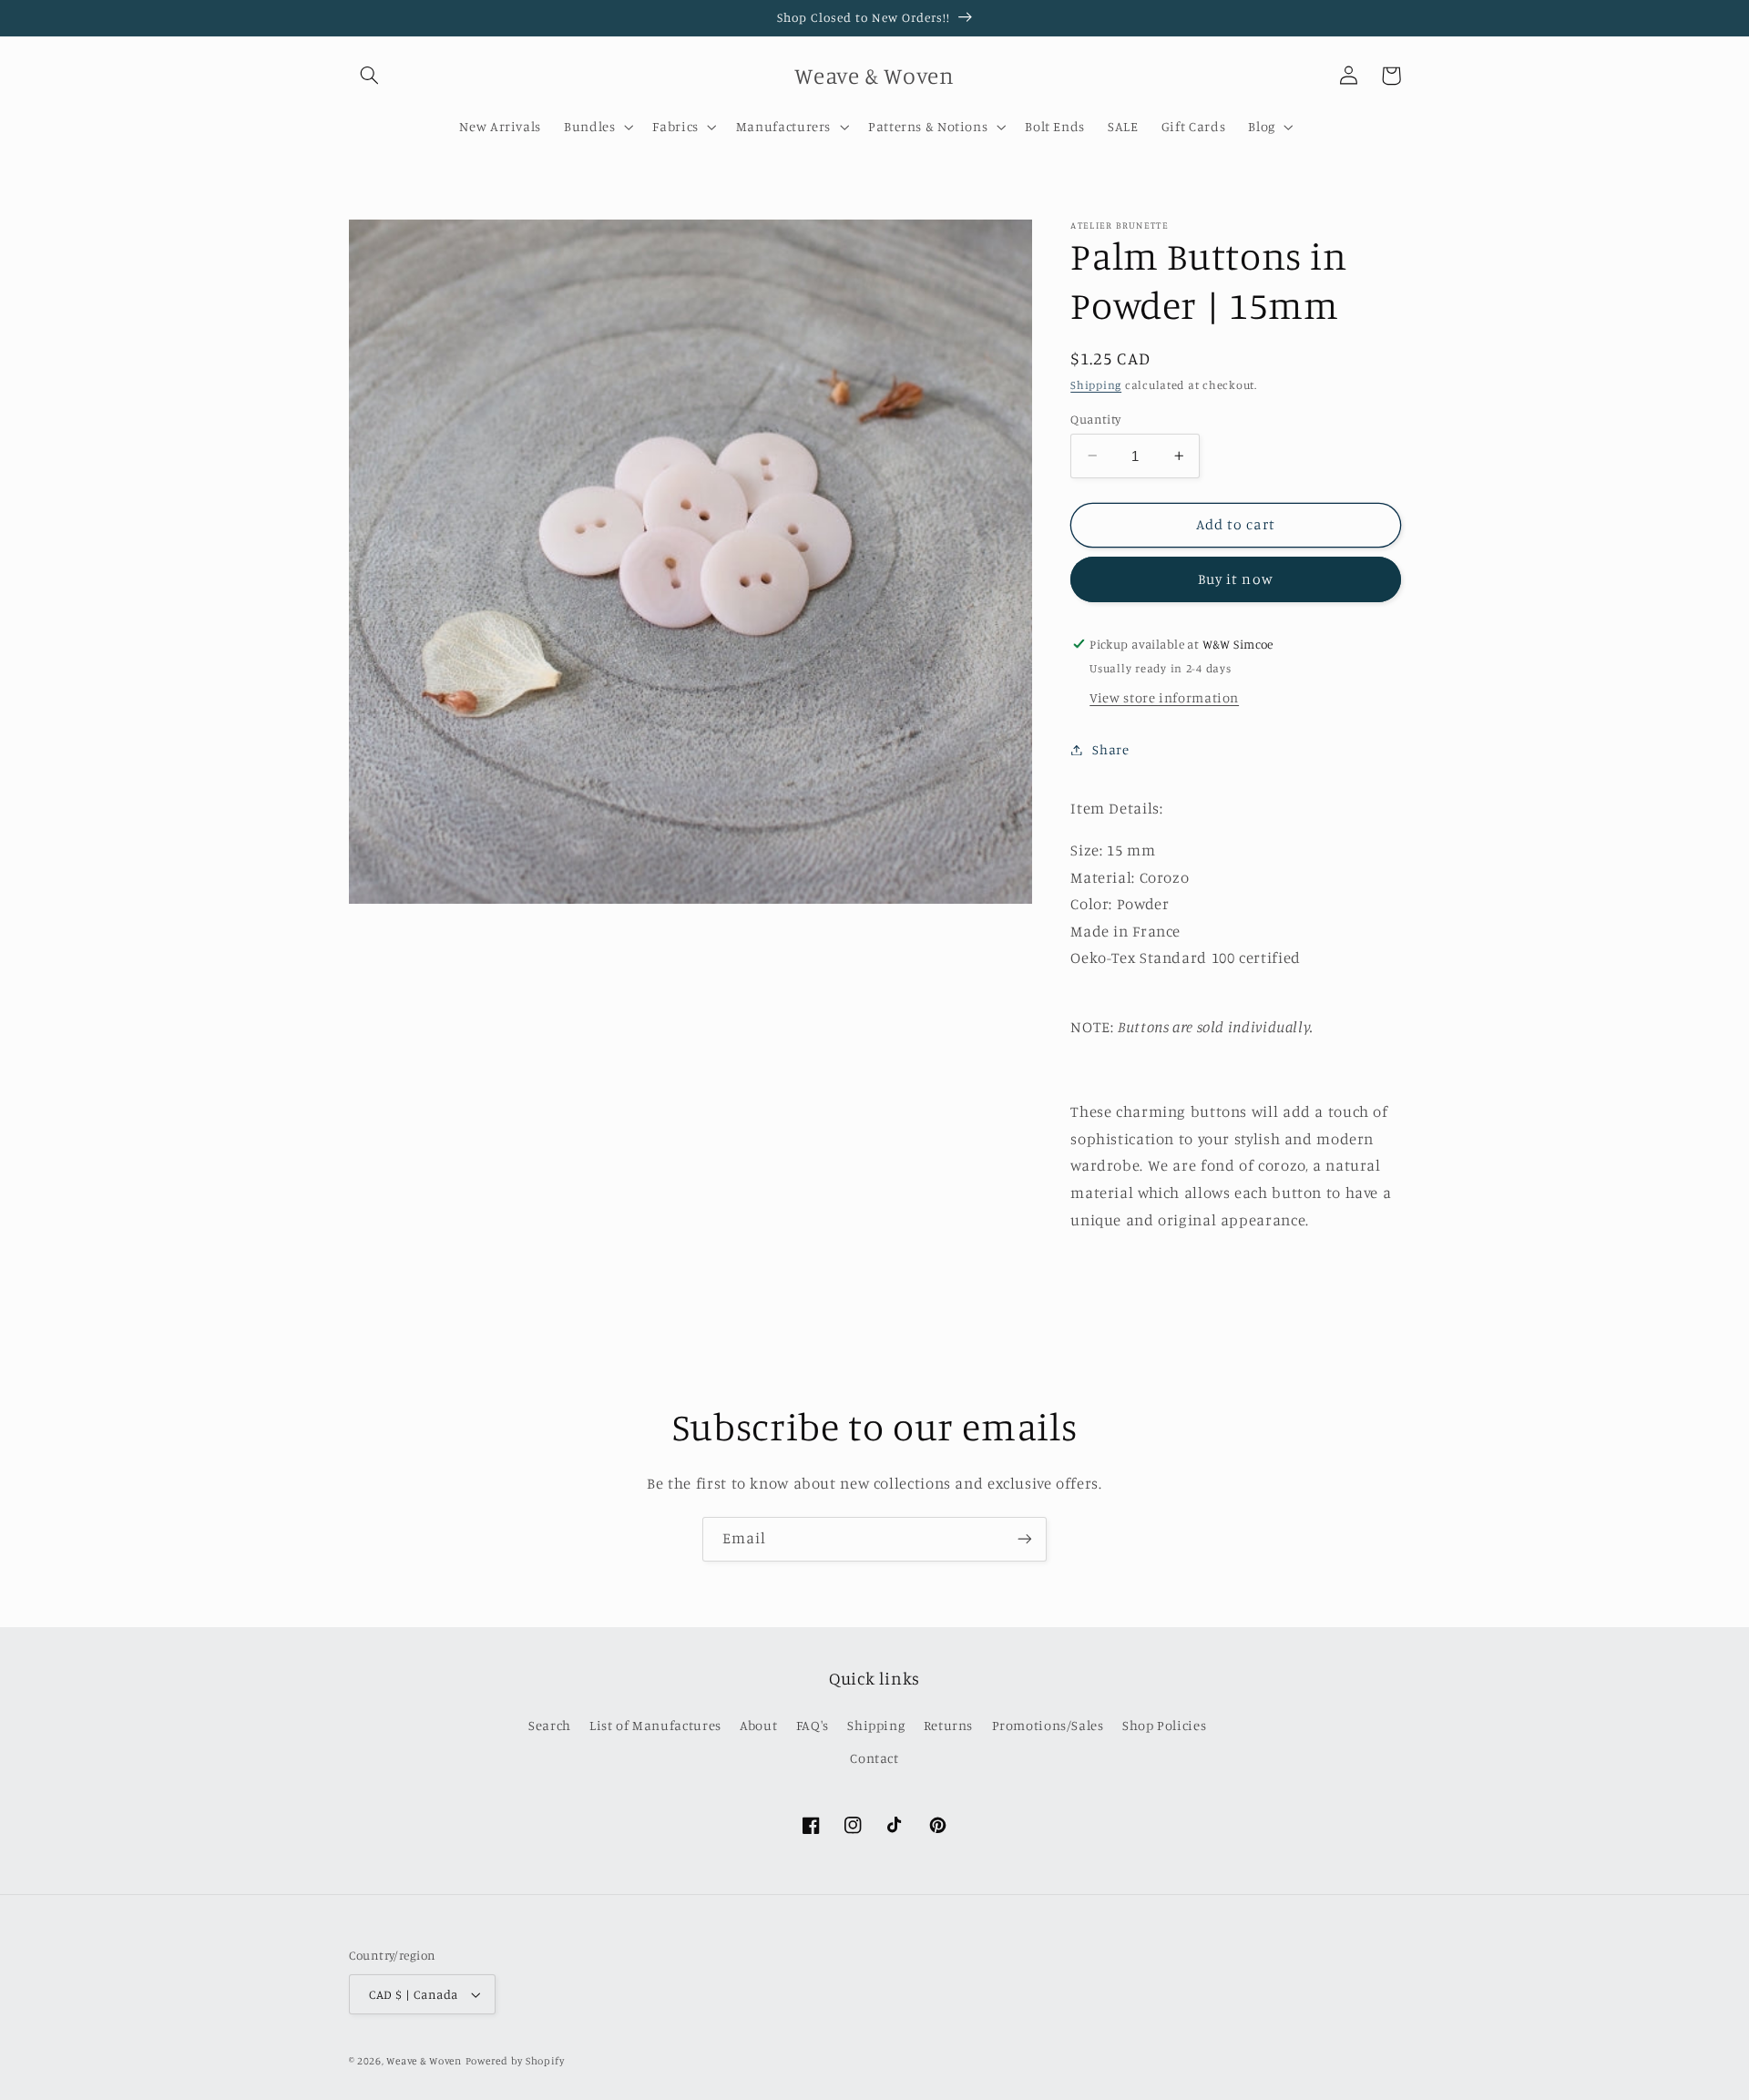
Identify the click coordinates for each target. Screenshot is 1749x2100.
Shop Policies (1164, 1725)
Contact (874, 1758)
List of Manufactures (655, 1725)
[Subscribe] (1025, 1539)
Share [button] (1110, 749)
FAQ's (813, 1725)
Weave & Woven (424, 2061)
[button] (370, 76)
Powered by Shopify (515, 2061)
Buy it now (1236, 579)
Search (550, 1725)
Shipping (1096, 385)
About (758, 1725)
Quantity (1095, 418)
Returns (948, 1725)
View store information (1164, 697)
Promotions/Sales (1048, 1725)
